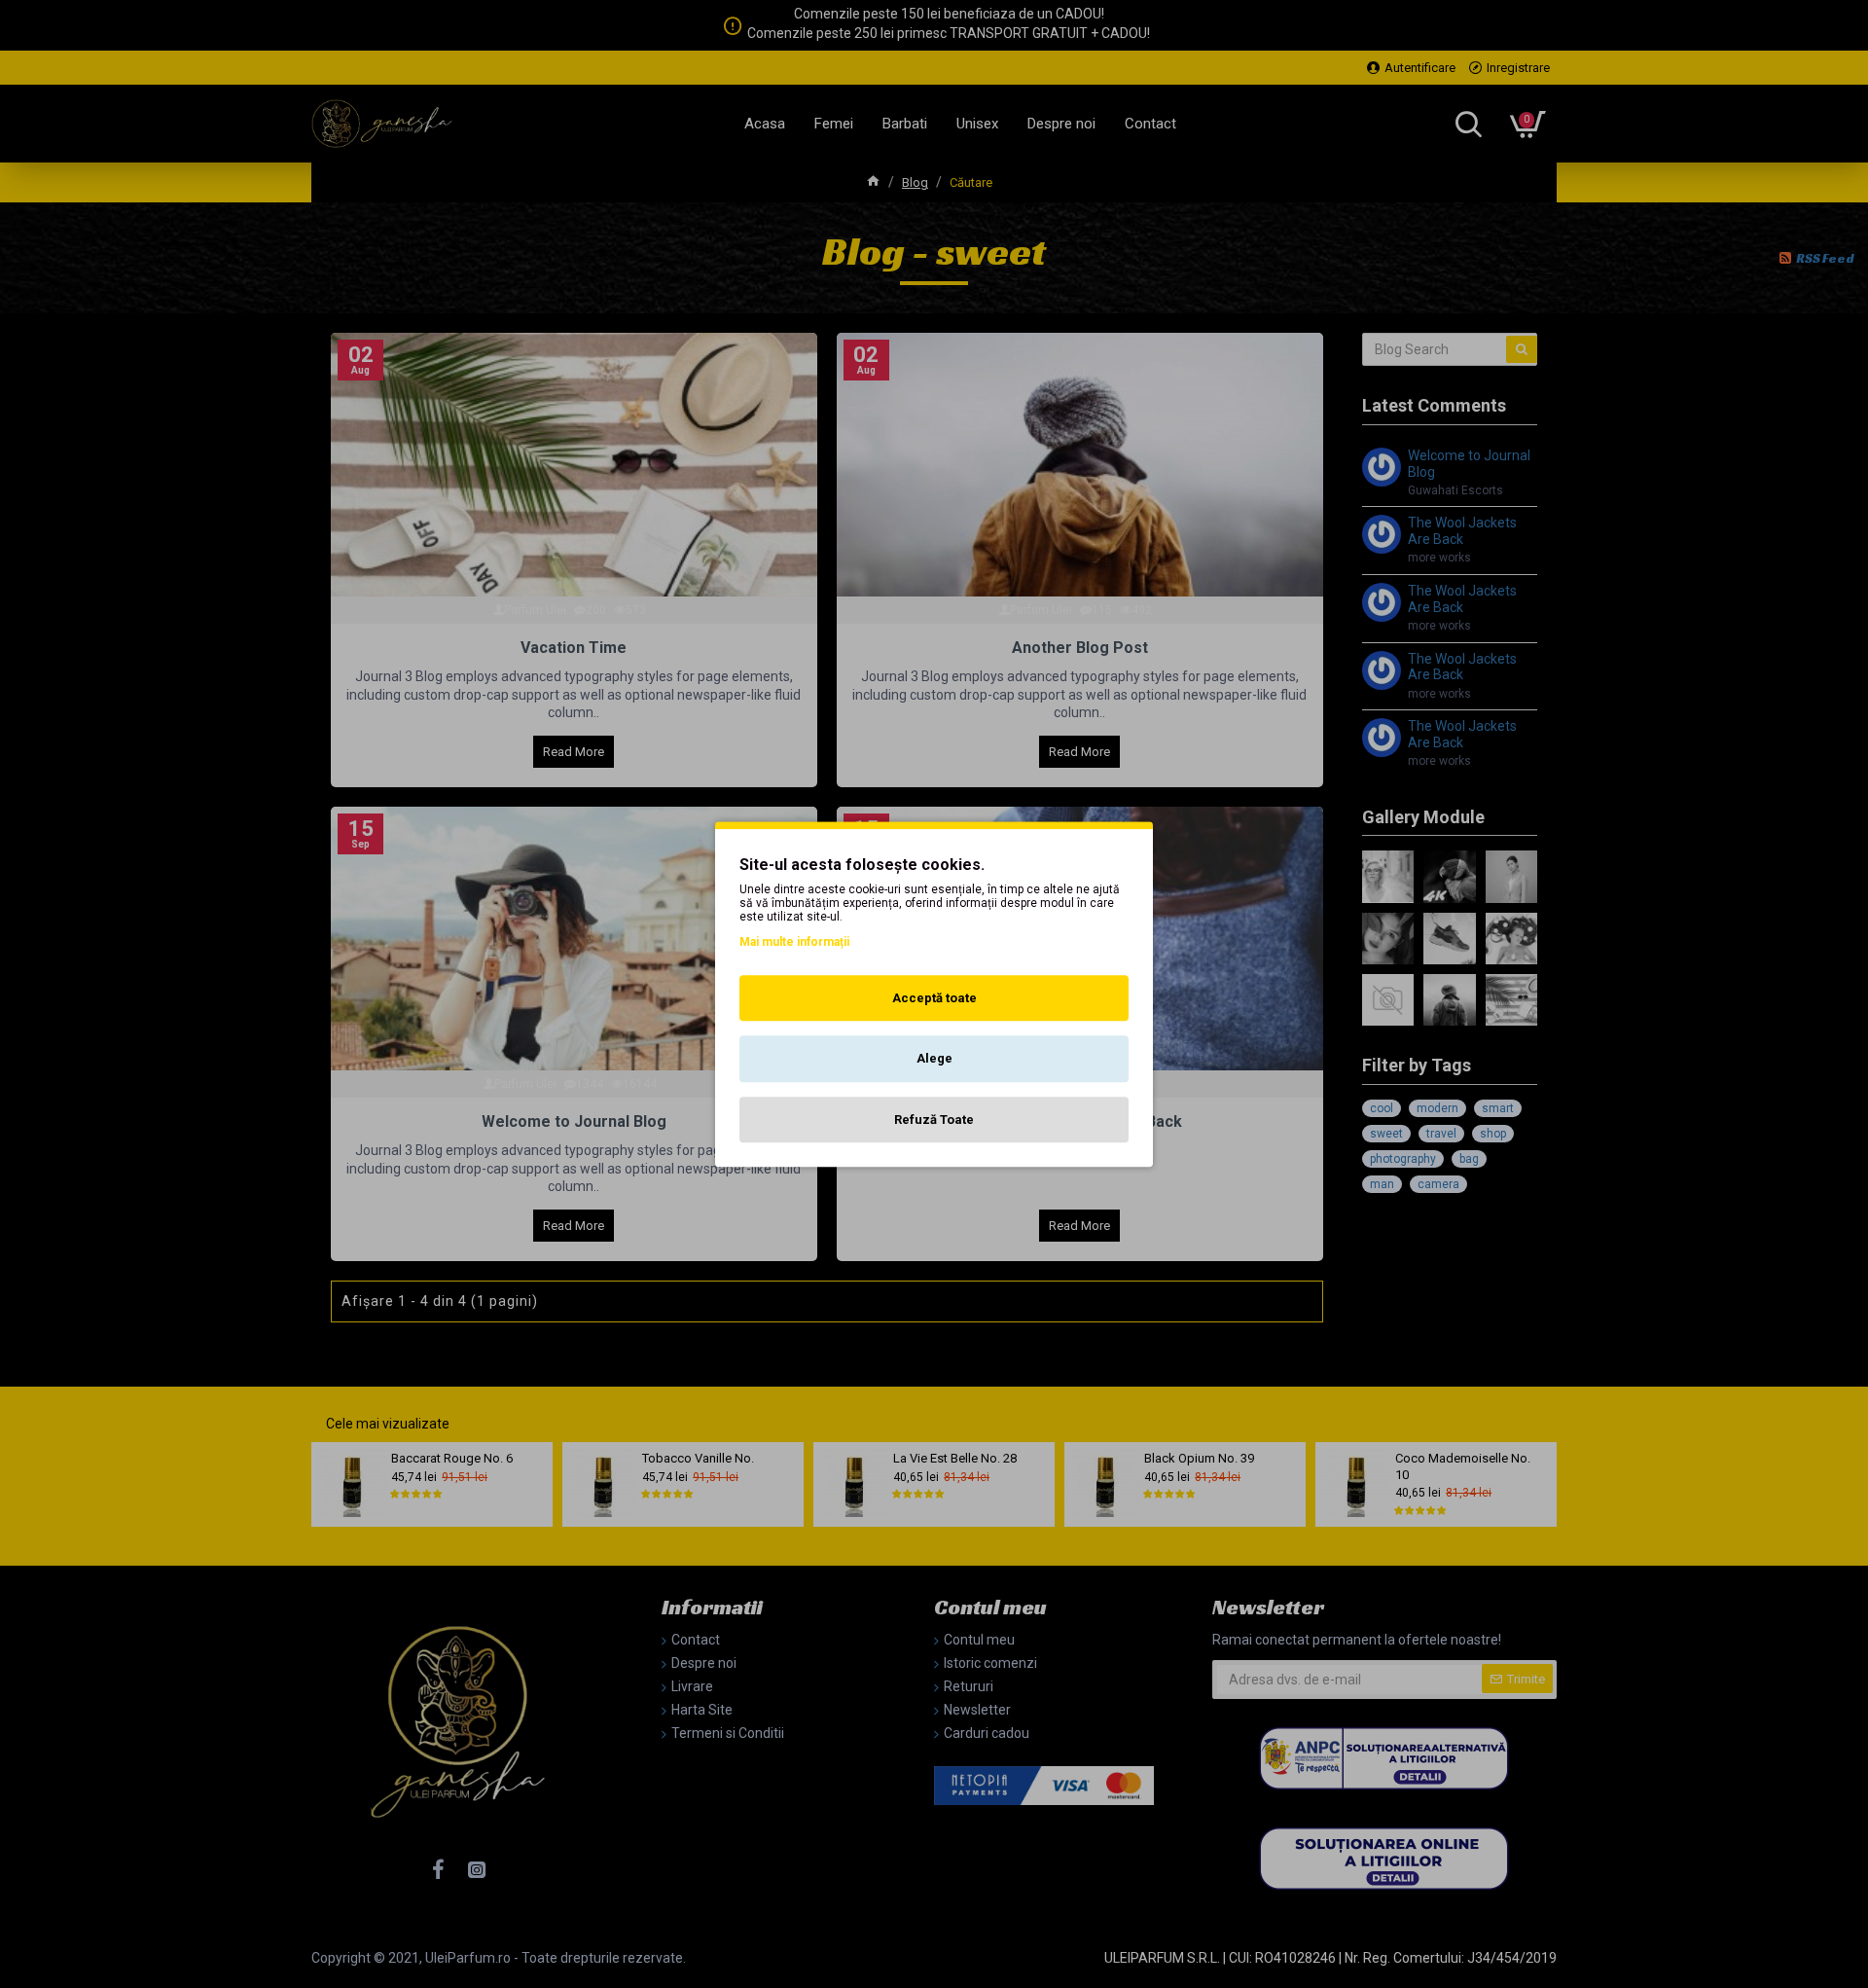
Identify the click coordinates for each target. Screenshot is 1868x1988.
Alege (934, 1058)
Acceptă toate (934, 998)
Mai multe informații (794, 942)
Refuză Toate (934, 1120)
